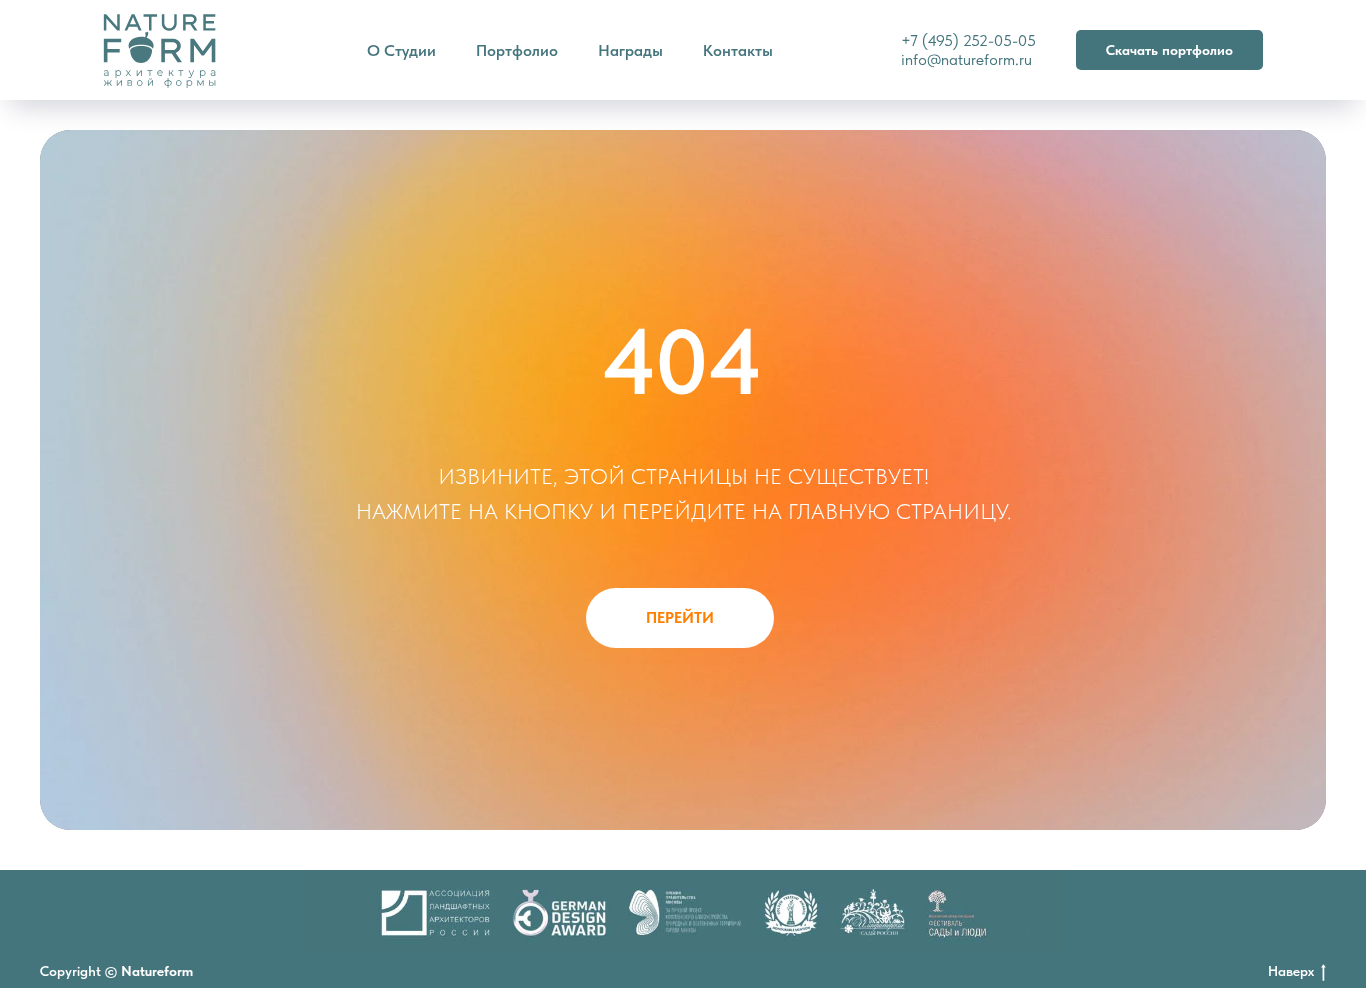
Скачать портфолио (1169, 50)
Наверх (1291, 971)
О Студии (401, 50)
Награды (630, 50)
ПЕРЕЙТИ (680, 617)
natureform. (980, 59)
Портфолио (517, 50)
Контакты (738, 50)
